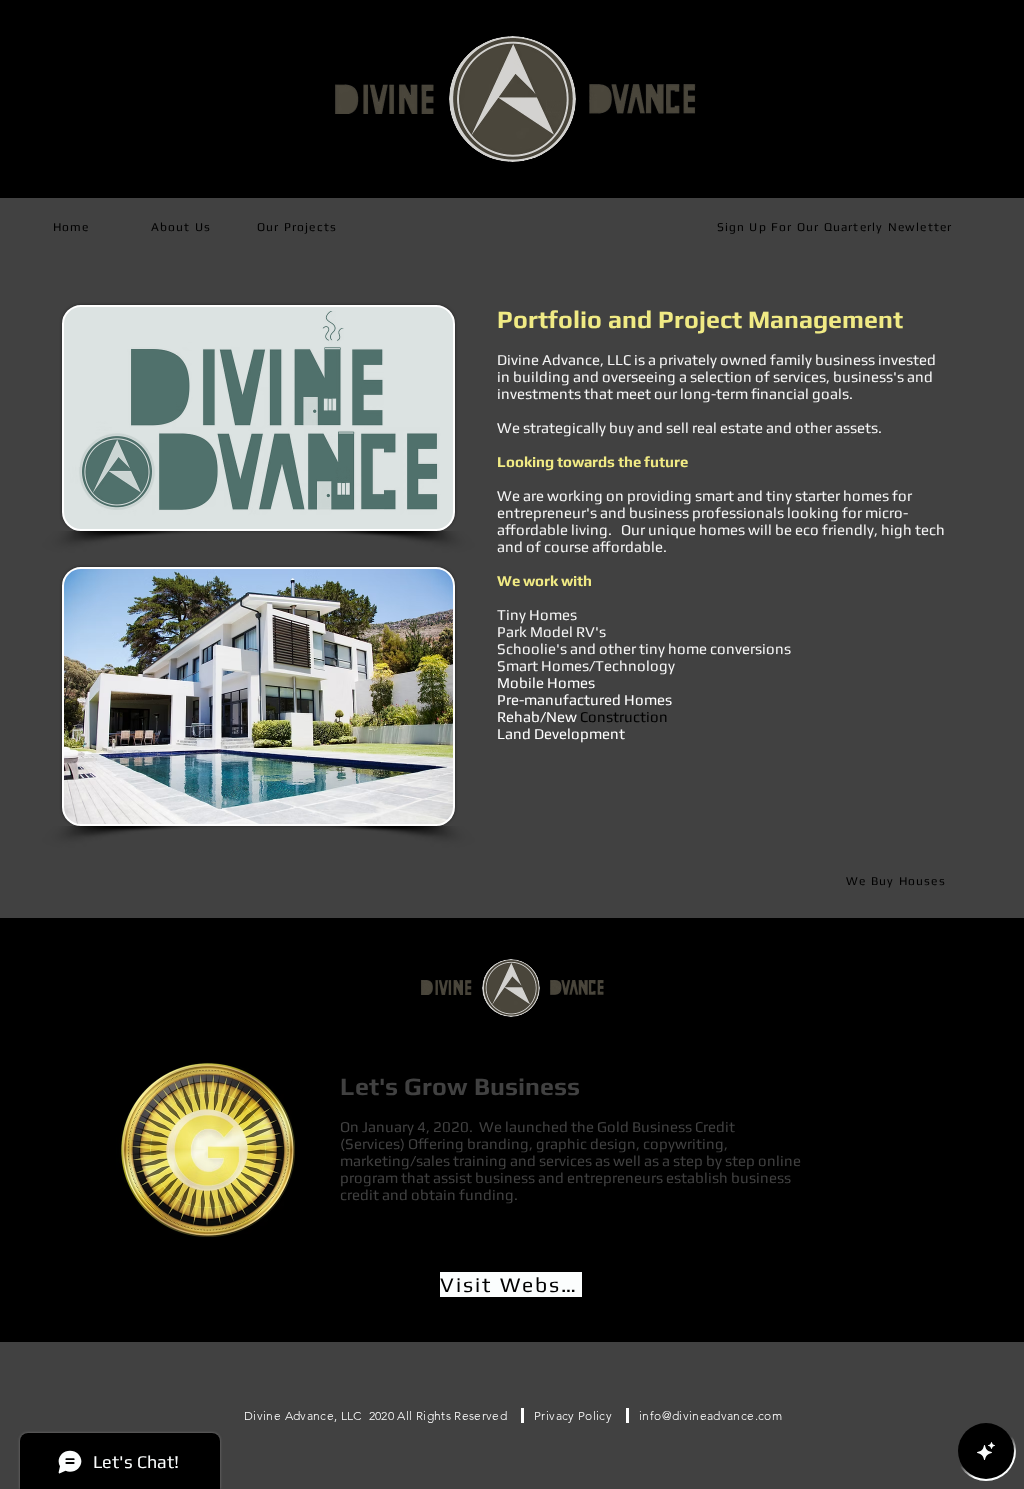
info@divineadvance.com (710, 1415)
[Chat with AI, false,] (986, 1451)
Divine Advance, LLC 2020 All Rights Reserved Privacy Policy (436, 1415)
